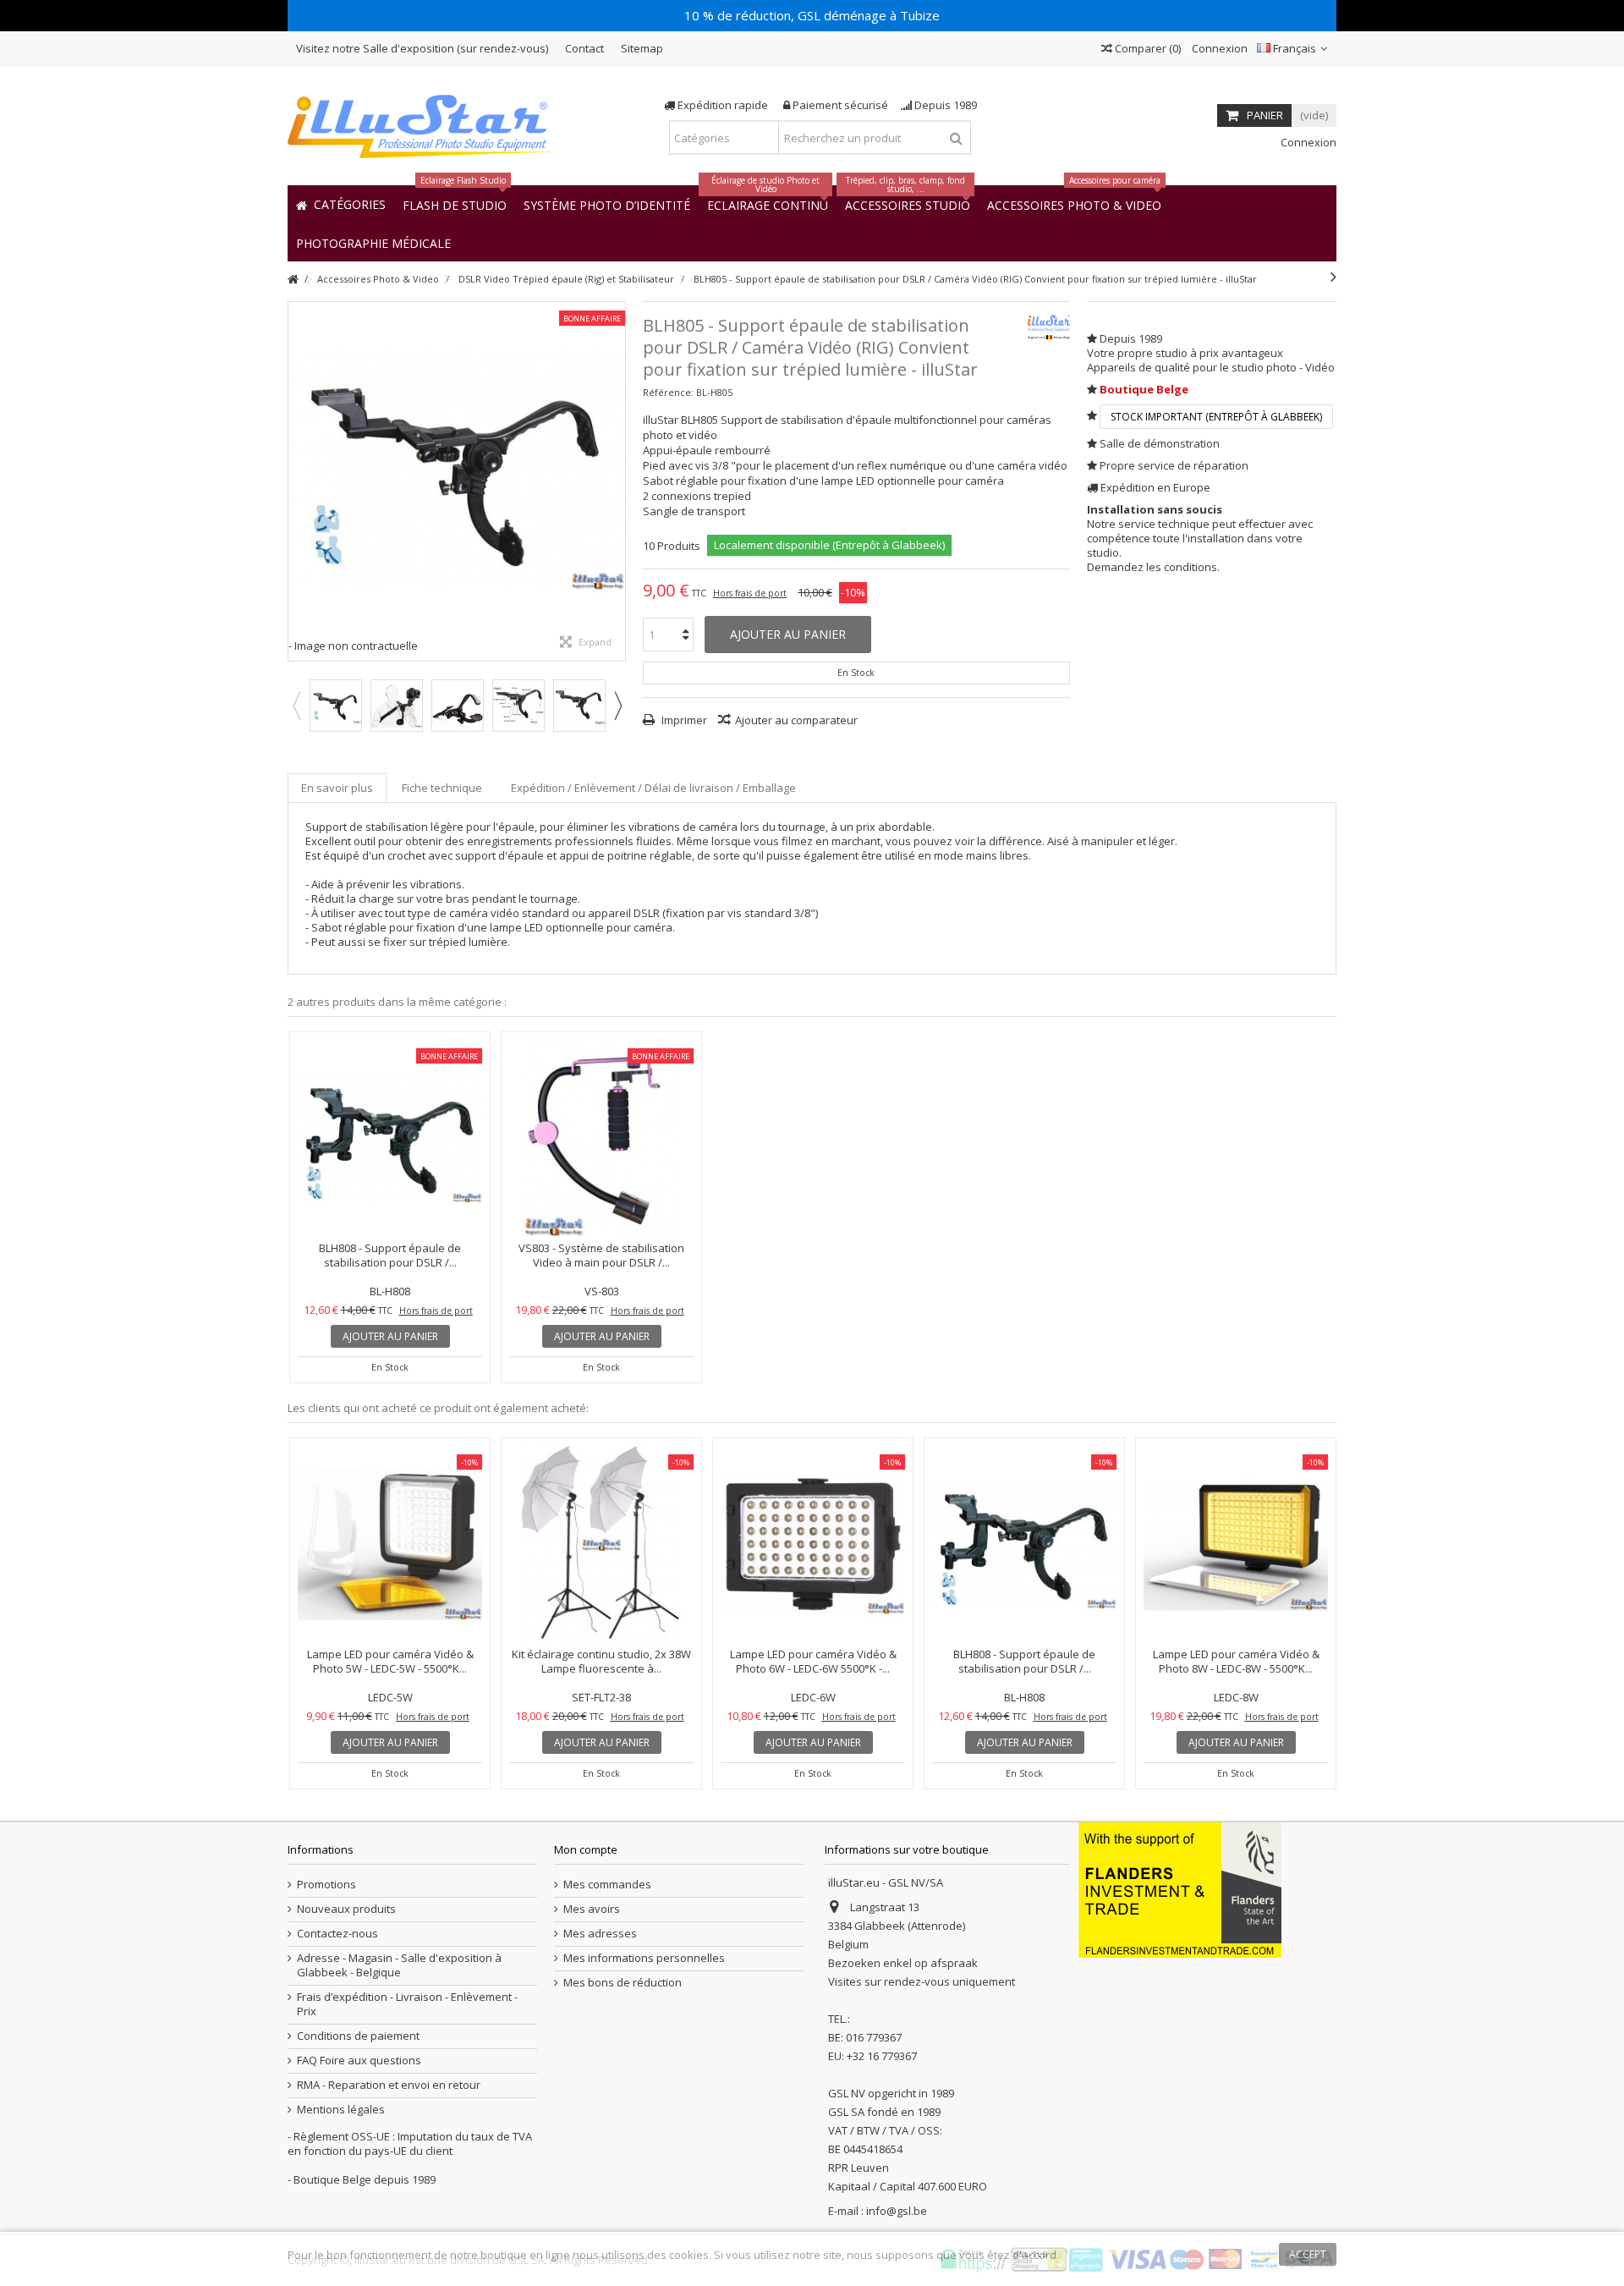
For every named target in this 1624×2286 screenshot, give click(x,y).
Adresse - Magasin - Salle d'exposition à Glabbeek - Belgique (399, 1965)
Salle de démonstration (1160, 443)
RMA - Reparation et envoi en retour (389, 2085)
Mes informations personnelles (644, 1958)
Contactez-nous (337, 1934)
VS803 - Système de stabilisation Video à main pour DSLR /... (601, 1255)
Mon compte (586, 1849)
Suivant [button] (617, 481)
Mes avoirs (592, 1909)
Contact (584, 48)
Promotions (326, 1885)
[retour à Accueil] (293, 280)
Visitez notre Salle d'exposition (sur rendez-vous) (422, 48)
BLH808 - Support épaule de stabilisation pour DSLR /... (390, 1255)
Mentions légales (341, 2110)
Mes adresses (600, 1934)
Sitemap (642, 48)
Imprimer (683, 720)
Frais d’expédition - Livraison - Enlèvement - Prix (407, 2004)
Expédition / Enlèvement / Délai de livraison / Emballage (653, 788)
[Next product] (1333, 277)
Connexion (1218, 48)
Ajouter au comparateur (796, 720)
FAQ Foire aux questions (359, 2061)
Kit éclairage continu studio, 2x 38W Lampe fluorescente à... (601, 1661)
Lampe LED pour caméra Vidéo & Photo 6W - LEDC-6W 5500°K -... (813, 1661)
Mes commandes (607, 1885)
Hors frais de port (750, 593)
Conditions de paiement (358, 2036)
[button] (373, 242)
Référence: (668, 392)
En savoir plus (337, 788)
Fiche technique (442, 788)
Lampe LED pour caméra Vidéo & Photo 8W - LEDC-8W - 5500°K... (1236, 1661)
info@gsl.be (897, 2211)
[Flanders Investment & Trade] (1180, 1889)
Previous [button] (296, 706)
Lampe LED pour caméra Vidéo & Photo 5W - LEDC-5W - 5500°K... (390, 1661)
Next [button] (617, 706)
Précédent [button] (297, 481)
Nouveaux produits (346, 1909)
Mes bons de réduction (623, 1983)
